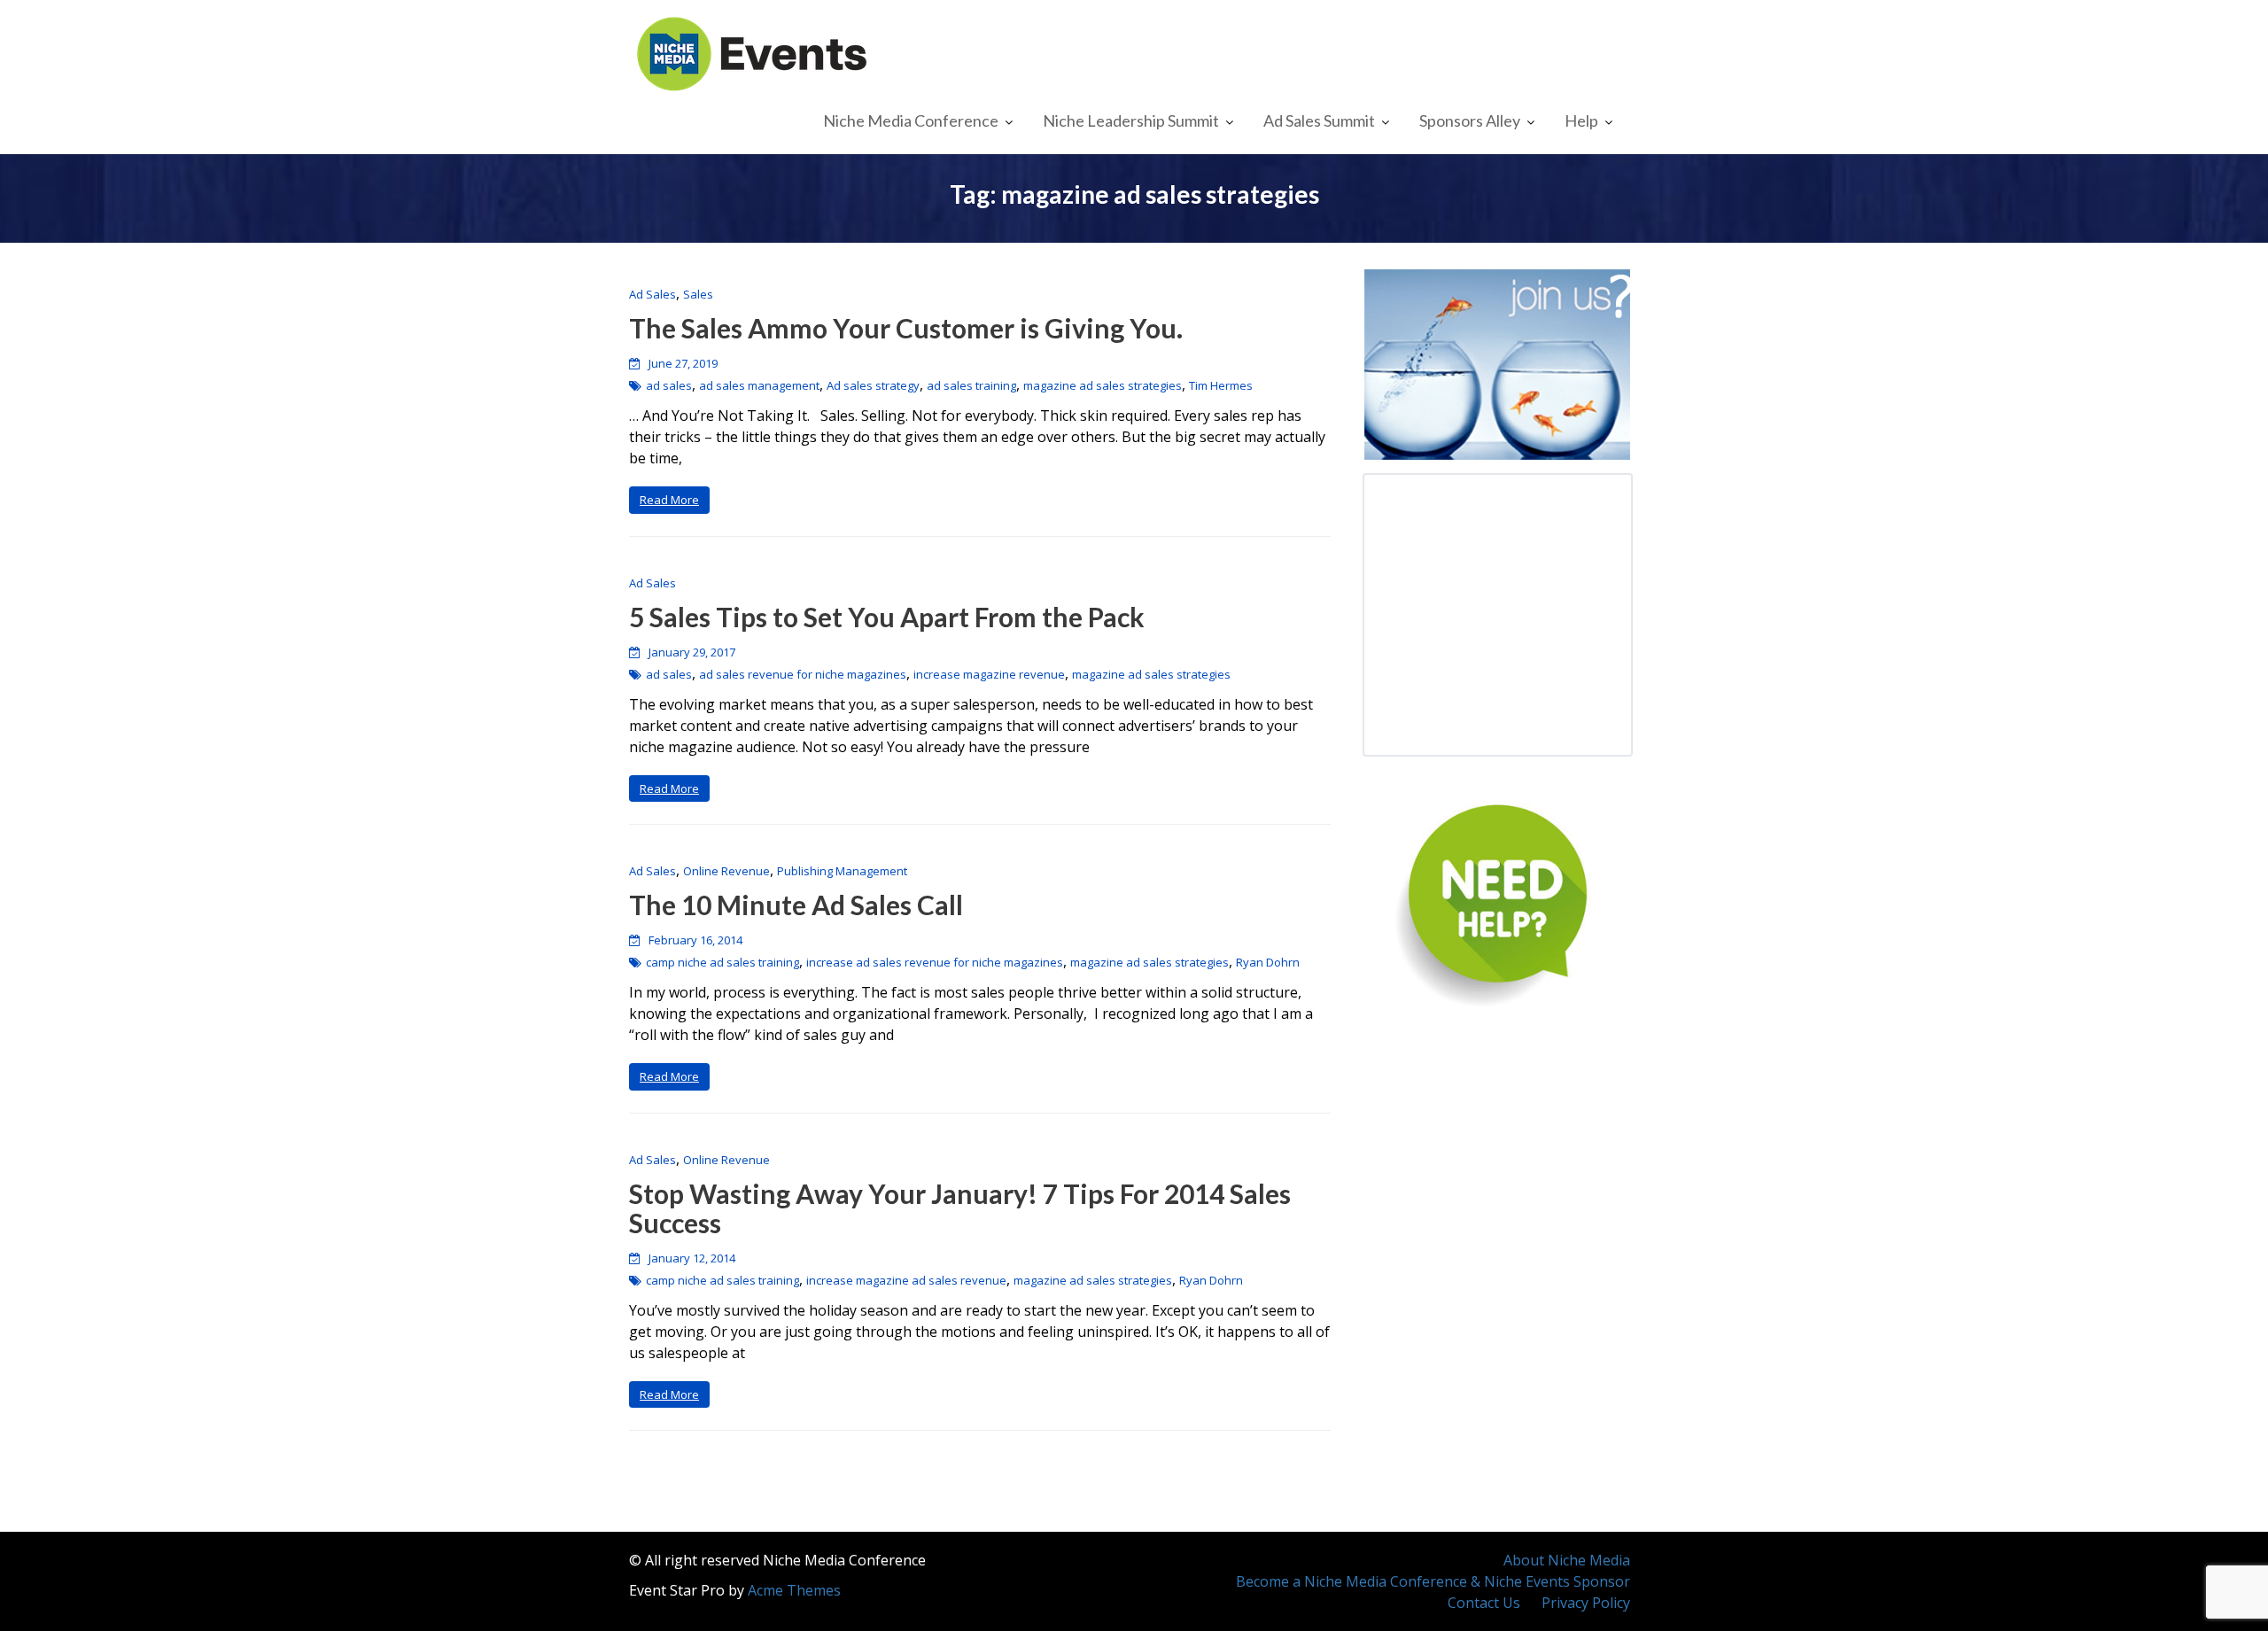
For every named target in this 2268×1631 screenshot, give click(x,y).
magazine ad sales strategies (1103, 385)
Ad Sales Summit (1319, 120)
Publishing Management (842, 871)
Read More (669, 500)
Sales (698, 294)
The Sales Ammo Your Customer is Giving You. (906, 328)
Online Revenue (726, 871)
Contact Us (1484, 1603)
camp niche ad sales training (722, 962)
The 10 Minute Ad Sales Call (796, 905)
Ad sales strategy (873, 385)
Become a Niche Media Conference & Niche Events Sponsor (1433, 1581)
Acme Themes (794, 1590)
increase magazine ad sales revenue (906, 1280)
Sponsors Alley (1470, 120)
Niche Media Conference (911, 120)
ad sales (669, 385)
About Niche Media (1567, 1560)
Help (1581, 120)
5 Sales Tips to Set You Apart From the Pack (887, 617)
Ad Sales (652, 294)
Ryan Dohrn (1268, 962)
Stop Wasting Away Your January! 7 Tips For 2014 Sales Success (960, 1208)
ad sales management (759, 385)
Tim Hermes (1221, 385)
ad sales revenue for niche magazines (803, 674)
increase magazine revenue (989, 674)
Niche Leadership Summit (1131, 120)
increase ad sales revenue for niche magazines (935, 962)
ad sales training (971, 385)
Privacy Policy (1586, 1603)
